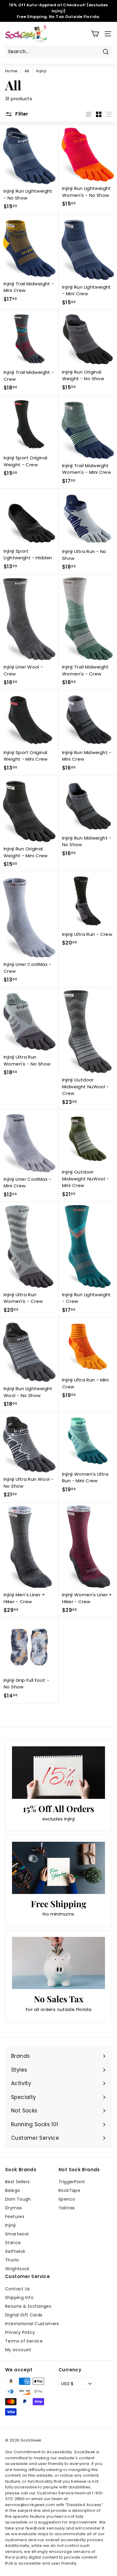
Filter (21, 114)
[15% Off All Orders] (58, 1772)
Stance (13, 2243)
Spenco (67, 2199)
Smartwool (17, 2234)
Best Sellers (18, 2182)
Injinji (10, 2225)
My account (18, 2350)
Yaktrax (67, 2208)
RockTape (69, 2190)
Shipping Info (19, 2298)
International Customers (32, 2324)
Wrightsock (17, 2269)
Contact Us (18, 2289)
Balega (12, 2190)
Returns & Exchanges (28, 2306)
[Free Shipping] (58, 1868)
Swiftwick (15, 2251)
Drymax (13, 2208)
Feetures (15, 2217)
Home (11, 71)
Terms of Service (24, 2341)
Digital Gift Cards (24, 2315)
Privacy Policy (20, 2332)
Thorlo (12, 2260)
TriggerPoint (72, 2182)
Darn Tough (18, 2199)
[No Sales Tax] (58, 1963)
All (27, 71)
